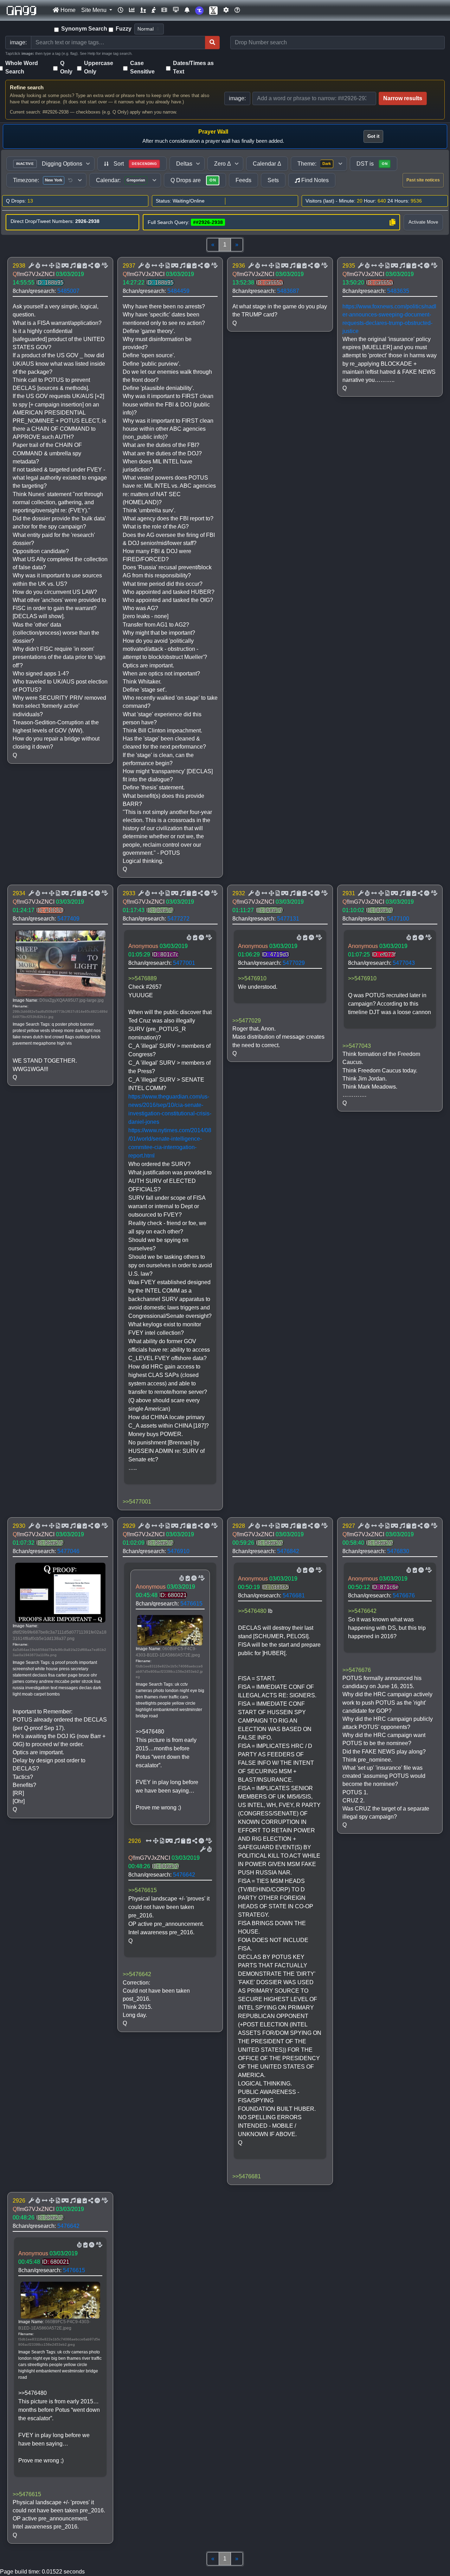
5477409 (68, 919)
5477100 (398, 919)
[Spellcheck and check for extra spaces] (104, 266)
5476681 (294, 1595)
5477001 (184, 963)
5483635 (398, 291)
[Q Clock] (121, 10)
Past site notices (423, 180)
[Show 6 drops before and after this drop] (44, 266)
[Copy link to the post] (90, 266)
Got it (373, 136)
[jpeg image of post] (57, 266)
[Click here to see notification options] (187, 10)
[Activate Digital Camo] (64, 266)
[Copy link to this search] (392, 222)
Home (67, 10)
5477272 (178, 919)
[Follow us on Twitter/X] (213, 10)
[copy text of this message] (84, 266)
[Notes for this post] (72, 266)
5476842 (288, 1551)
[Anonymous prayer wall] (154, 10)
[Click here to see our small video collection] (164, 10)
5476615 (191, 1604)
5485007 (68, 291)
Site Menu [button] (95, 10)
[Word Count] (37, 266)
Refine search (27, 87)
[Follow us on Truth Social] (199, 10)
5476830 (398, 1551)
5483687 (288, 291)
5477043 (404, 963)
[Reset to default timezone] (70, 180)
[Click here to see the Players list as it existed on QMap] (143, 10)
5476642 (184, 1875)
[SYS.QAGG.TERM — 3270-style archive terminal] (176, 10)
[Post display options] (31, 266)
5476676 (404, 1595)
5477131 (288, 919)
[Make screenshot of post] (78, 266)
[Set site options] (226, 10)
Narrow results (403, 98)
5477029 (294, 963)
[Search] (212, 43)
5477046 (68, 1551)
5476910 (178, 1551)
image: (237, 98)
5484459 (178, 291)
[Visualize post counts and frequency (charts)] (132, 10)
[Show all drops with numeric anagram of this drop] (51, 266)
